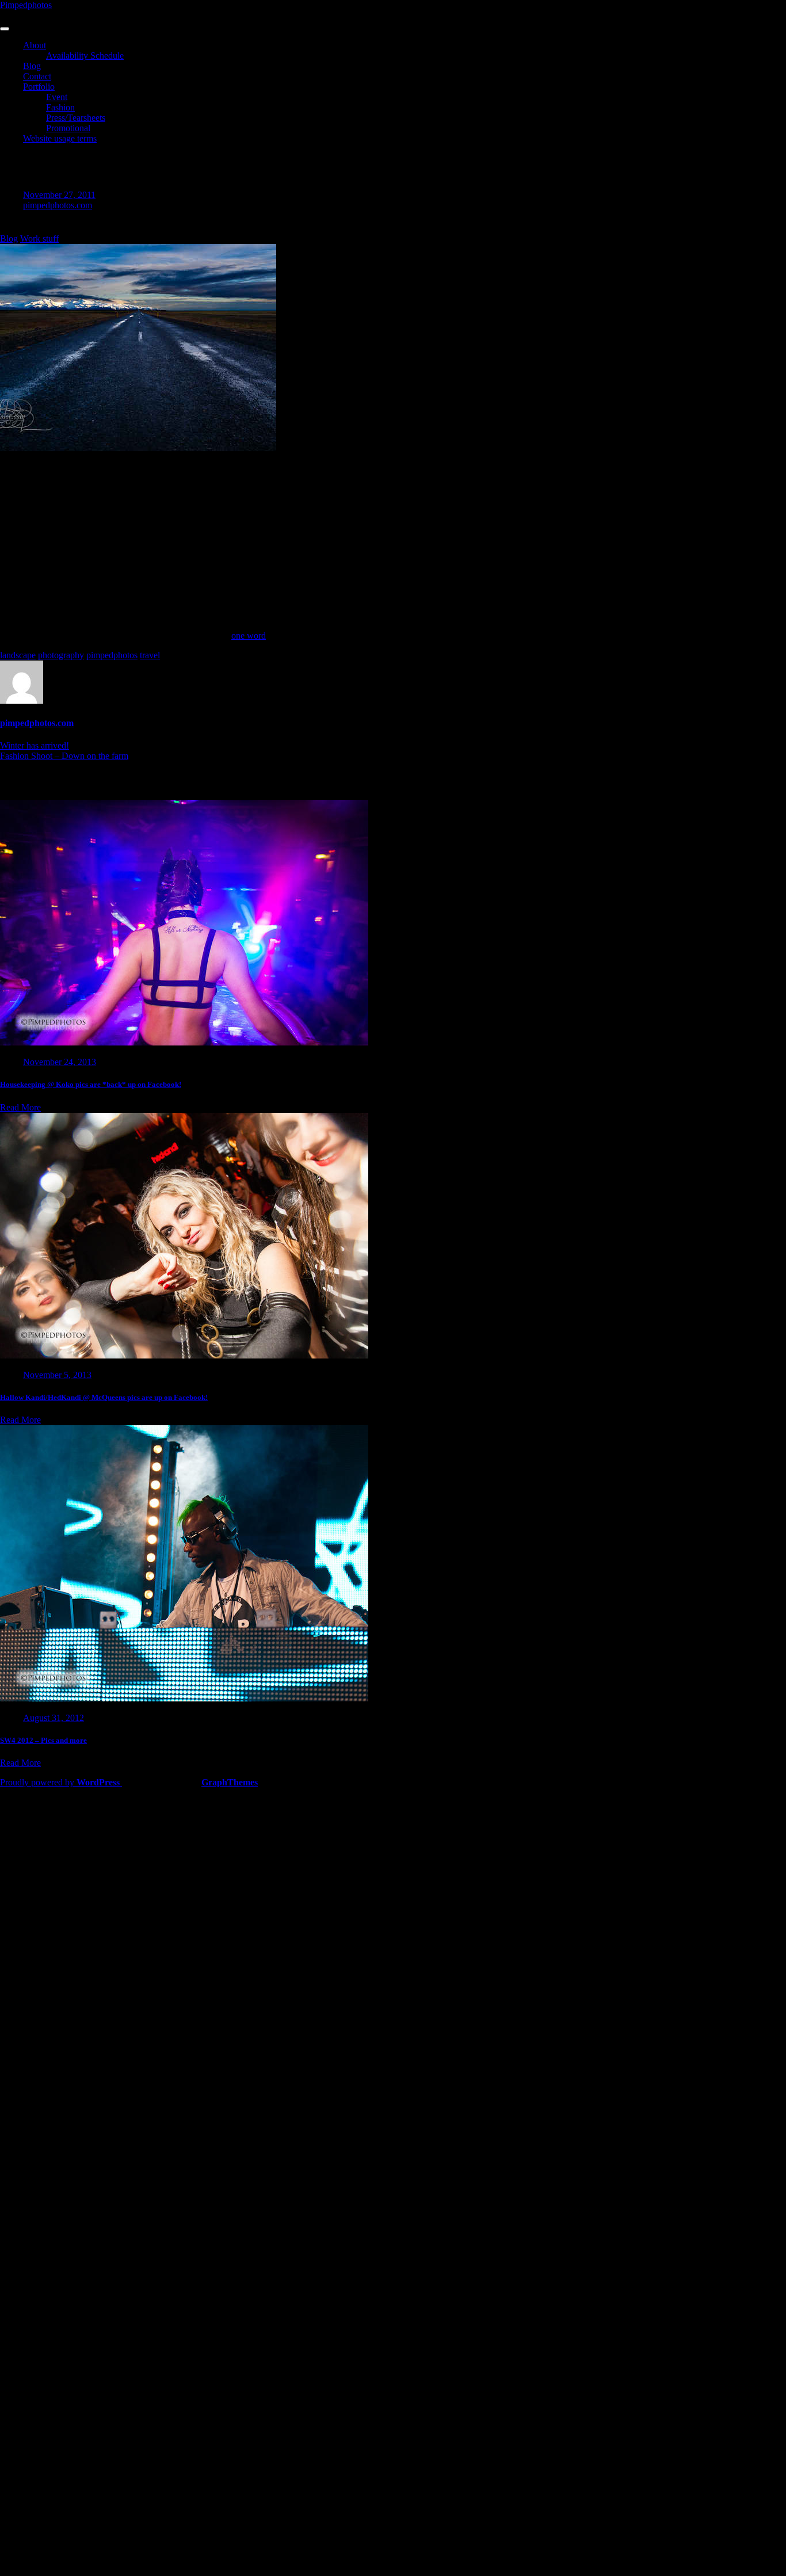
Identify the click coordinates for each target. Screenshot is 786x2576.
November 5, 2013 (57, 1375)
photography (61, 655)
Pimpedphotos (26, 5)
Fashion (60, 107)
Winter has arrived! (35, 745)
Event (57, 97)
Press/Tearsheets (76, 118)
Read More (20, 1107)
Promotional (68, 128)
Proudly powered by (60, 1782)
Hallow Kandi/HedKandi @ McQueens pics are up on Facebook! (104, 1397)
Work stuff (39, 238)
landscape (18, 655)
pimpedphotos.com (58, 205)
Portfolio (39, 87)
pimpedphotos (112, 655)
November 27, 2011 (59, 195)
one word (249, 636)
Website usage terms (60, 138)
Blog (32, 66)
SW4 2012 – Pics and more (43, 1740)
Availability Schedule (85, 56)
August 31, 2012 (54, 1718)
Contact (37, 76)
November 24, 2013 (60, 1062)
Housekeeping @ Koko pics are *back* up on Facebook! (91, 1084)
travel (150, 655)
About (35, 45)
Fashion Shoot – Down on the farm (64, 756)
